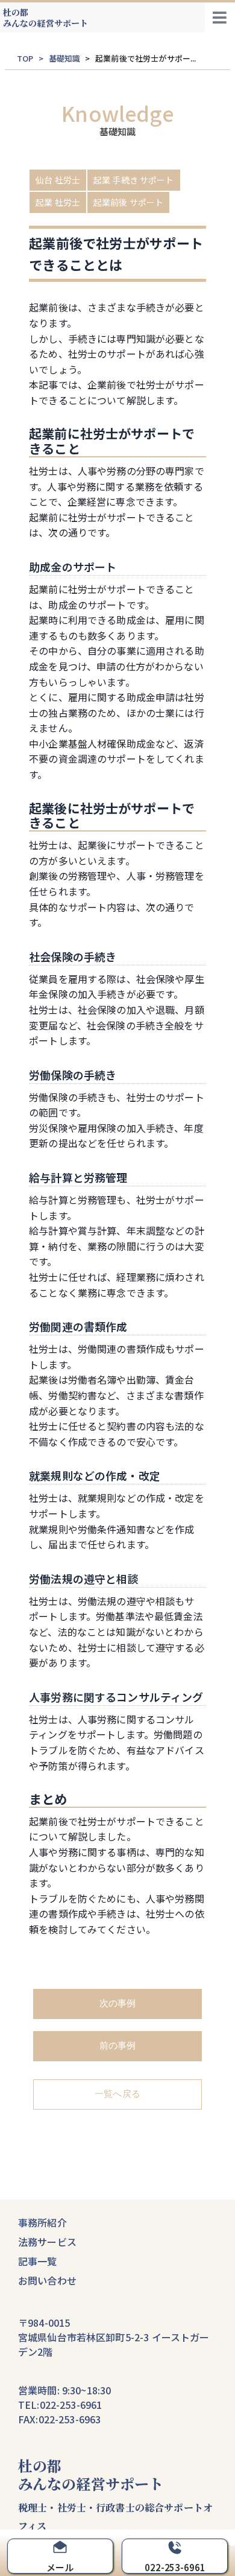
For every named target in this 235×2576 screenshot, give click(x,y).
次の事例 (118, 2003)
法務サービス (47, 2242)
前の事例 (118, 2045)
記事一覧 (38, 2261)
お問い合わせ (47, 2280)
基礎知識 (65, 58)
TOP (25, 58)
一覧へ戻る (117, 2094)
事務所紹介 (42, 2222)
